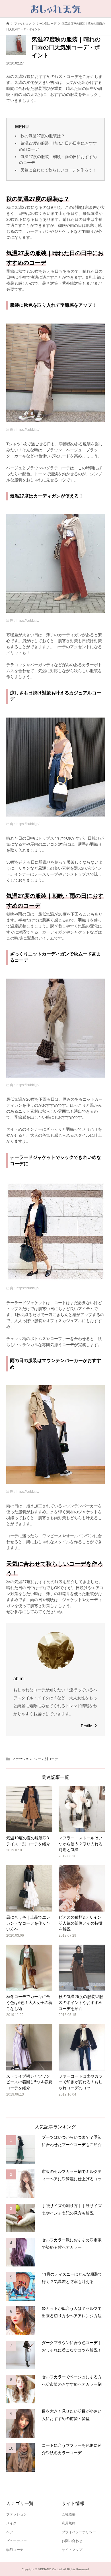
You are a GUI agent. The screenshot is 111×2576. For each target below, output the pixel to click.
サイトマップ (72, 2550)
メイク (11, 2523)
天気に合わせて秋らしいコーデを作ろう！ (58, 170)
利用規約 (69, 2523)
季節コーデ (15, 2550)
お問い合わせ (72, 2541)
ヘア (10, 2532)
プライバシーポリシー (79, 2532)
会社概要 (69, 2514)
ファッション (22, 1759)
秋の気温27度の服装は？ (43, 136)
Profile (87, 1726)
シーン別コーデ (46, 1759)
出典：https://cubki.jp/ (23, 430)
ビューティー (17, 2541)
